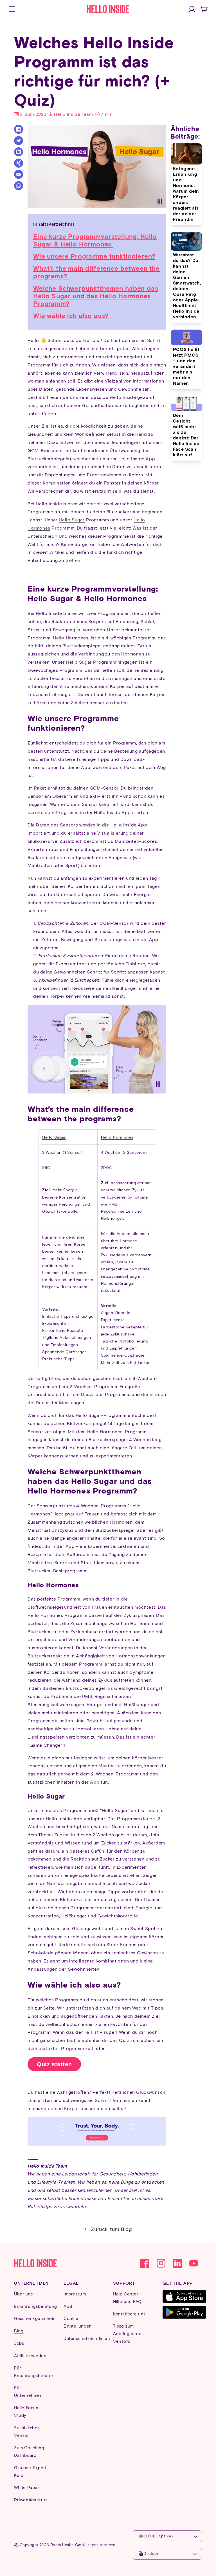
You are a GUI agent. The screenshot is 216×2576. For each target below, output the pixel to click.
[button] (12, 9)
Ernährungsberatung (36, 2306)
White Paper (27, 2487)
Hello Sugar (72, 520)
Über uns (23, 2294)
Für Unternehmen (28, 2391)
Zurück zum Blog (112, 2229)
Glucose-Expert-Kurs (31, 2471)
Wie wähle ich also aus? (71, 316)
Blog (19, 2331)
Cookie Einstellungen (78, 2322)
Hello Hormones (117, 1137)
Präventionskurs (31, 2500)
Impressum (75, 2294)
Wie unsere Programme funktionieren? (94, 256)
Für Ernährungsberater (34, 2372)
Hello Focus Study (26, 2411)
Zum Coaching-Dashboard (30, 2451)
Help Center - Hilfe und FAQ (127, 2298)
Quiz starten (54, 2064)
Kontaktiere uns (129, 2314)
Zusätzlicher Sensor (27, 2431)
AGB (68, 2306)
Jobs (19, 2343)
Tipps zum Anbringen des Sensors (128, 2333)
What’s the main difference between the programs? (96, 272)
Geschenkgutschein (35, 2318)
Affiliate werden (30, 2355)
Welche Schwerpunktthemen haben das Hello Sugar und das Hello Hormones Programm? (96, 296)
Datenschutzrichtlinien (87, 2338)
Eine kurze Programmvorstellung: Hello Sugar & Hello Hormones (95, 240)
